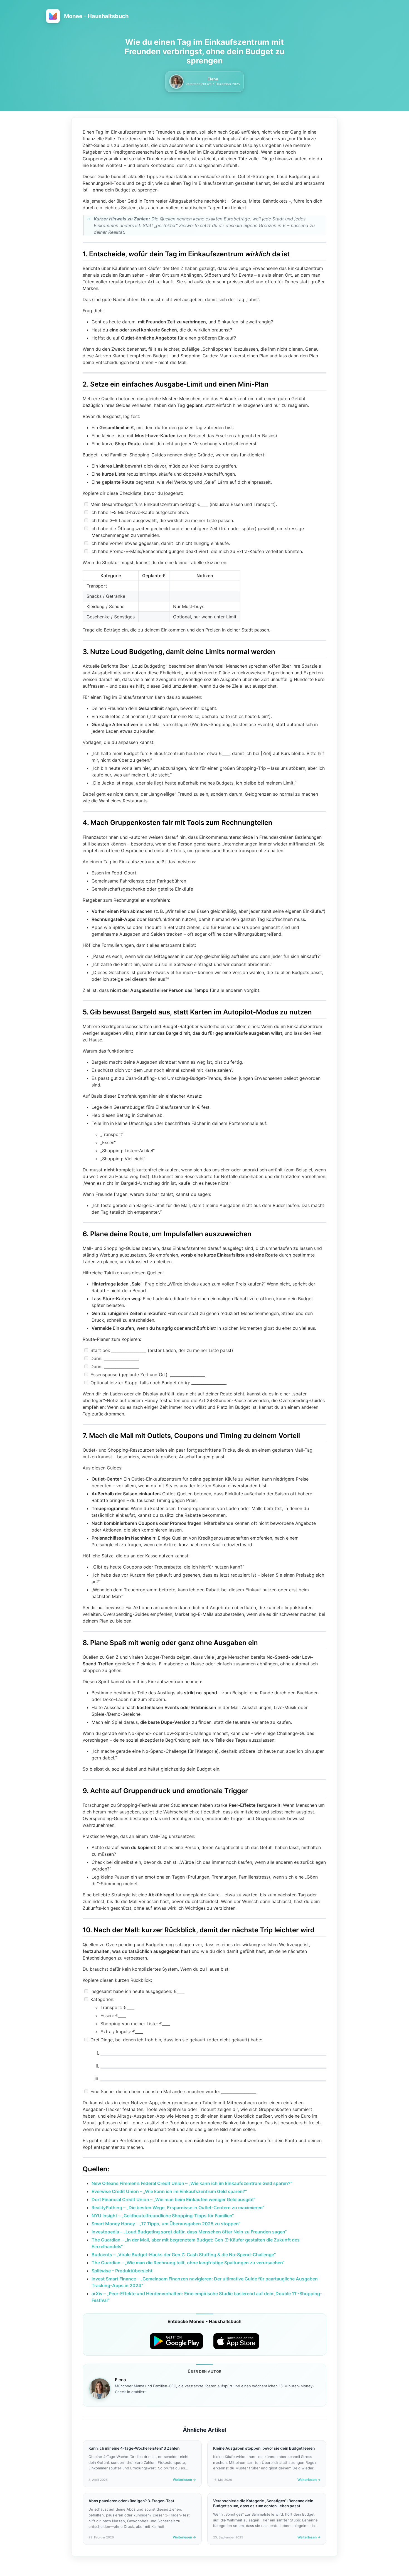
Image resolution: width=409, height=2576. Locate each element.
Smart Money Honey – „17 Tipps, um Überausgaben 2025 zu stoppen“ (166, 2224)
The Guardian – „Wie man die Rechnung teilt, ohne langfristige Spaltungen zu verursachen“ (188, 2263)
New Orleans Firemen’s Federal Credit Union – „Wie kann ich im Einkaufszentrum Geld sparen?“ (192, 2183)
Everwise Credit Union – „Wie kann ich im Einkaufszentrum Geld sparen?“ (169, 2191)
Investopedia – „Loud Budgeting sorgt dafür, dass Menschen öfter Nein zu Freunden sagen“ (189, 2232)
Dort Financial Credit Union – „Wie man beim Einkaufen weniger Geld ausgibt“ (173, 2199)
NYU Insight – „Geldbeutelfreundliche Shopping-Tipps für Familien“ (163, 2216)
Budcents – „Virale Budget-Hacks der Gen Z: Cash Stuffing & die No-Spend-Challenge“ (184, 2255)
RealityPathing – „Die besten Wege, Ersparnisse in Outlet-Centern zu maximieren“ (178, 2208)
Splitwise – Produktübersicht (122, 2271)
